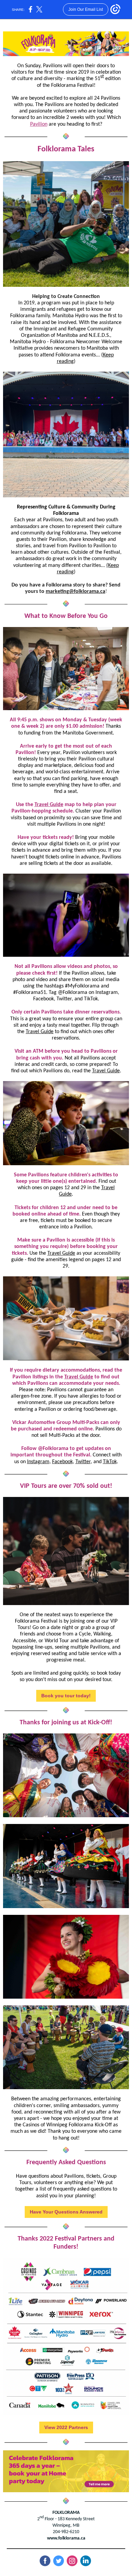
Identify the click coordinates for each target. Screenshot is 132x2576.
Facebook (62, 1462)
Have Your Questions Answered (66, 2212)
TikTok (110, 1462)
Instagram (38, 1462)
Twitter (83, 1462)
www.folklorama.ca (66, 2538)
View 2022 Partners (66, 2427)
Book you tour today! (66, 1696)
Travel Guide (49, 805)
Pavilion (39, 124)
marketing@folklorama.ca (75, 592)
